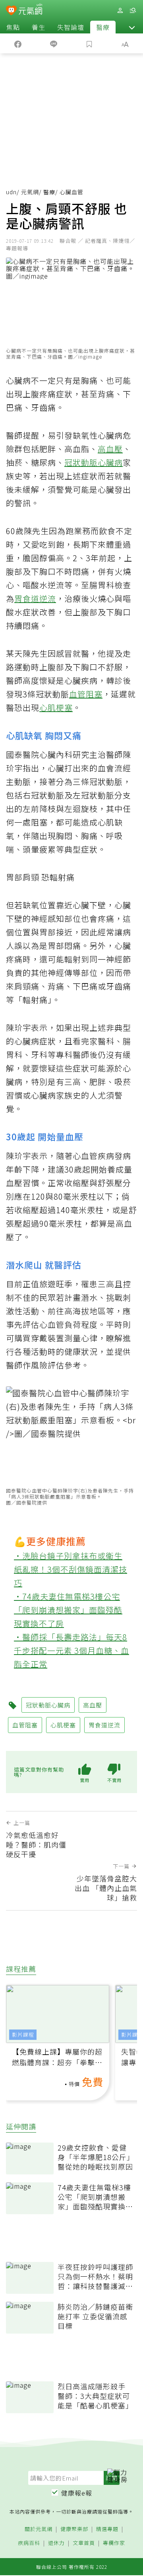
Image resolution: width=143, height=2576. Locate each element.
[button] (132, 27)
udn (11, 192)
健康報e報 (77, 2493)
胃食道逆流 (35, 598)
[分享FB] (18, 43)
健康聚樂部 (74, 2529)
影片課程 (23, 2034)
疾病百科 (29, 2543)
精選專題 (107, 2529)
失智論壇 (71, 27)
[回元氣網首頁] (30, 10)
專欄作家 (114, 2543)
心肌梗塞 (56, 707)
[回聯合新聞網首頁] (11, 11)
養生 (39, 27)
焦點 (13, 27)
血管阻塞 (86, 694)
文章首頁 (84, 2543)
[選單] (133, 11)
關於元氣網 (39, 2529)
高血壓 (110, 449)
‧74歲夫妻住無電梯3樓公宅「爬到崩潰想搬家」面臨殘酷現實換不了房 (68, 1610)
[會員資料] (120, 11)
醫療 (103, 27)
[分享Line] (54, 43)
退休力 (56, 2543)
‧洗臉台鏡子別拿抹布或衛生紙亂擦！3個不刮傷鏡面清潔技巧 (71, 1569)
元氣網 (30, 192)
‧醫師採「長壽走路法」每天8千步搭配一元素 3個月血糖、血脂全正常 (71, 1650)
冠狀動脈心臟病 (94, 462)
